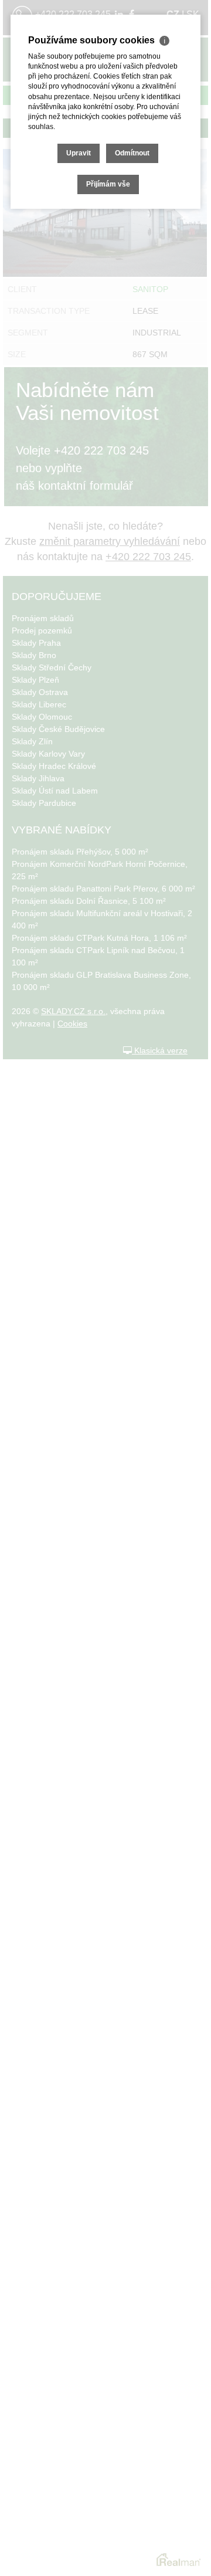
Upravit (79, 153)
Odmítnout (132, 153)
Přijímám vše (108, 184)
